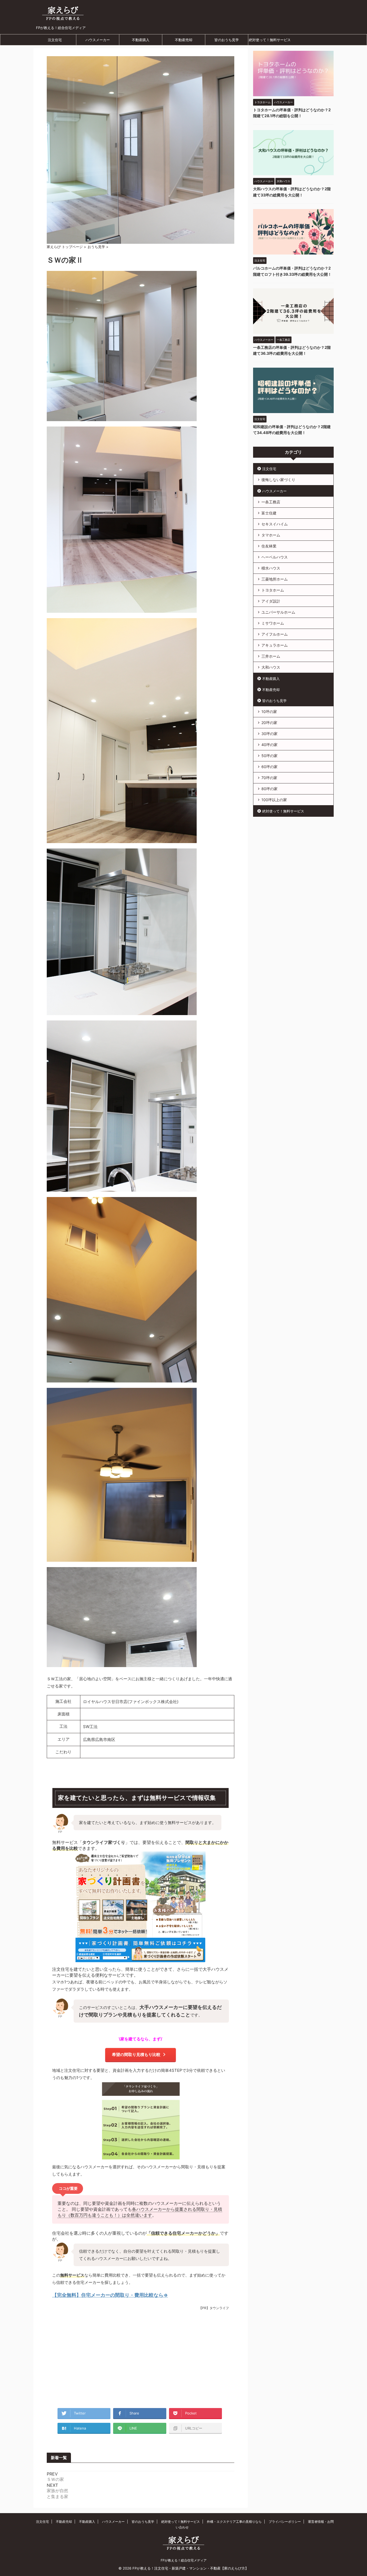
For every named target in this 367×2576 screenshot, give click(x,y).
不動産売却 (184, 40)
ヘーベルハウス (275, 557)
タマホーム (271, 535)
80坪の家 (269, 789)
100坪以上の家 (274, 800)
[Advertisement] (141, 2360)
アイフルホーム (275, 634)
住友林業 (269, 546)
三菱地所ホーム (275, 579)
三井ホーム (271, 656)
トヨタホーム (273, 590)
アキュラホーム (275, 645)
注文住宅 (55, 40)
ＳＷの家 (55, 2479)
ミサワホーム (273, 623)
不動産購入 (141, 40)
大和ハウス (271, 667)
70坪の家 (269, 778)
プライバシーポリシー (285, 2522)
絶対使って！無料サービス (270, 40)
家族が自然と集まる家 (57, 2493)
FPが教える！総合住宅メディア (184, 2560)
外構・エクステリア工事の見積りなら (234, 2522)
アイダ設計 (271, 601)
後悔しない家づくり (278, 480)
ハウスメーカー (98, 40)
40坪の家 (269, 745)
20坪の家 (269, 723)
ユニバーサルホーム (278, 612)
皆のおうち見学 (227, 40)
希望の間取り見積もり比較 (136, 2054)
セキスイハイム (275, 524)
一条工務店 (271, 502)
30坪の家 (269, 734)
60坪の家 (269, 767)
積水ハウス (271, 568)
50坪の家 (269, 756)
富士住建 (269, 513)
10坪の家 (269, 712)
